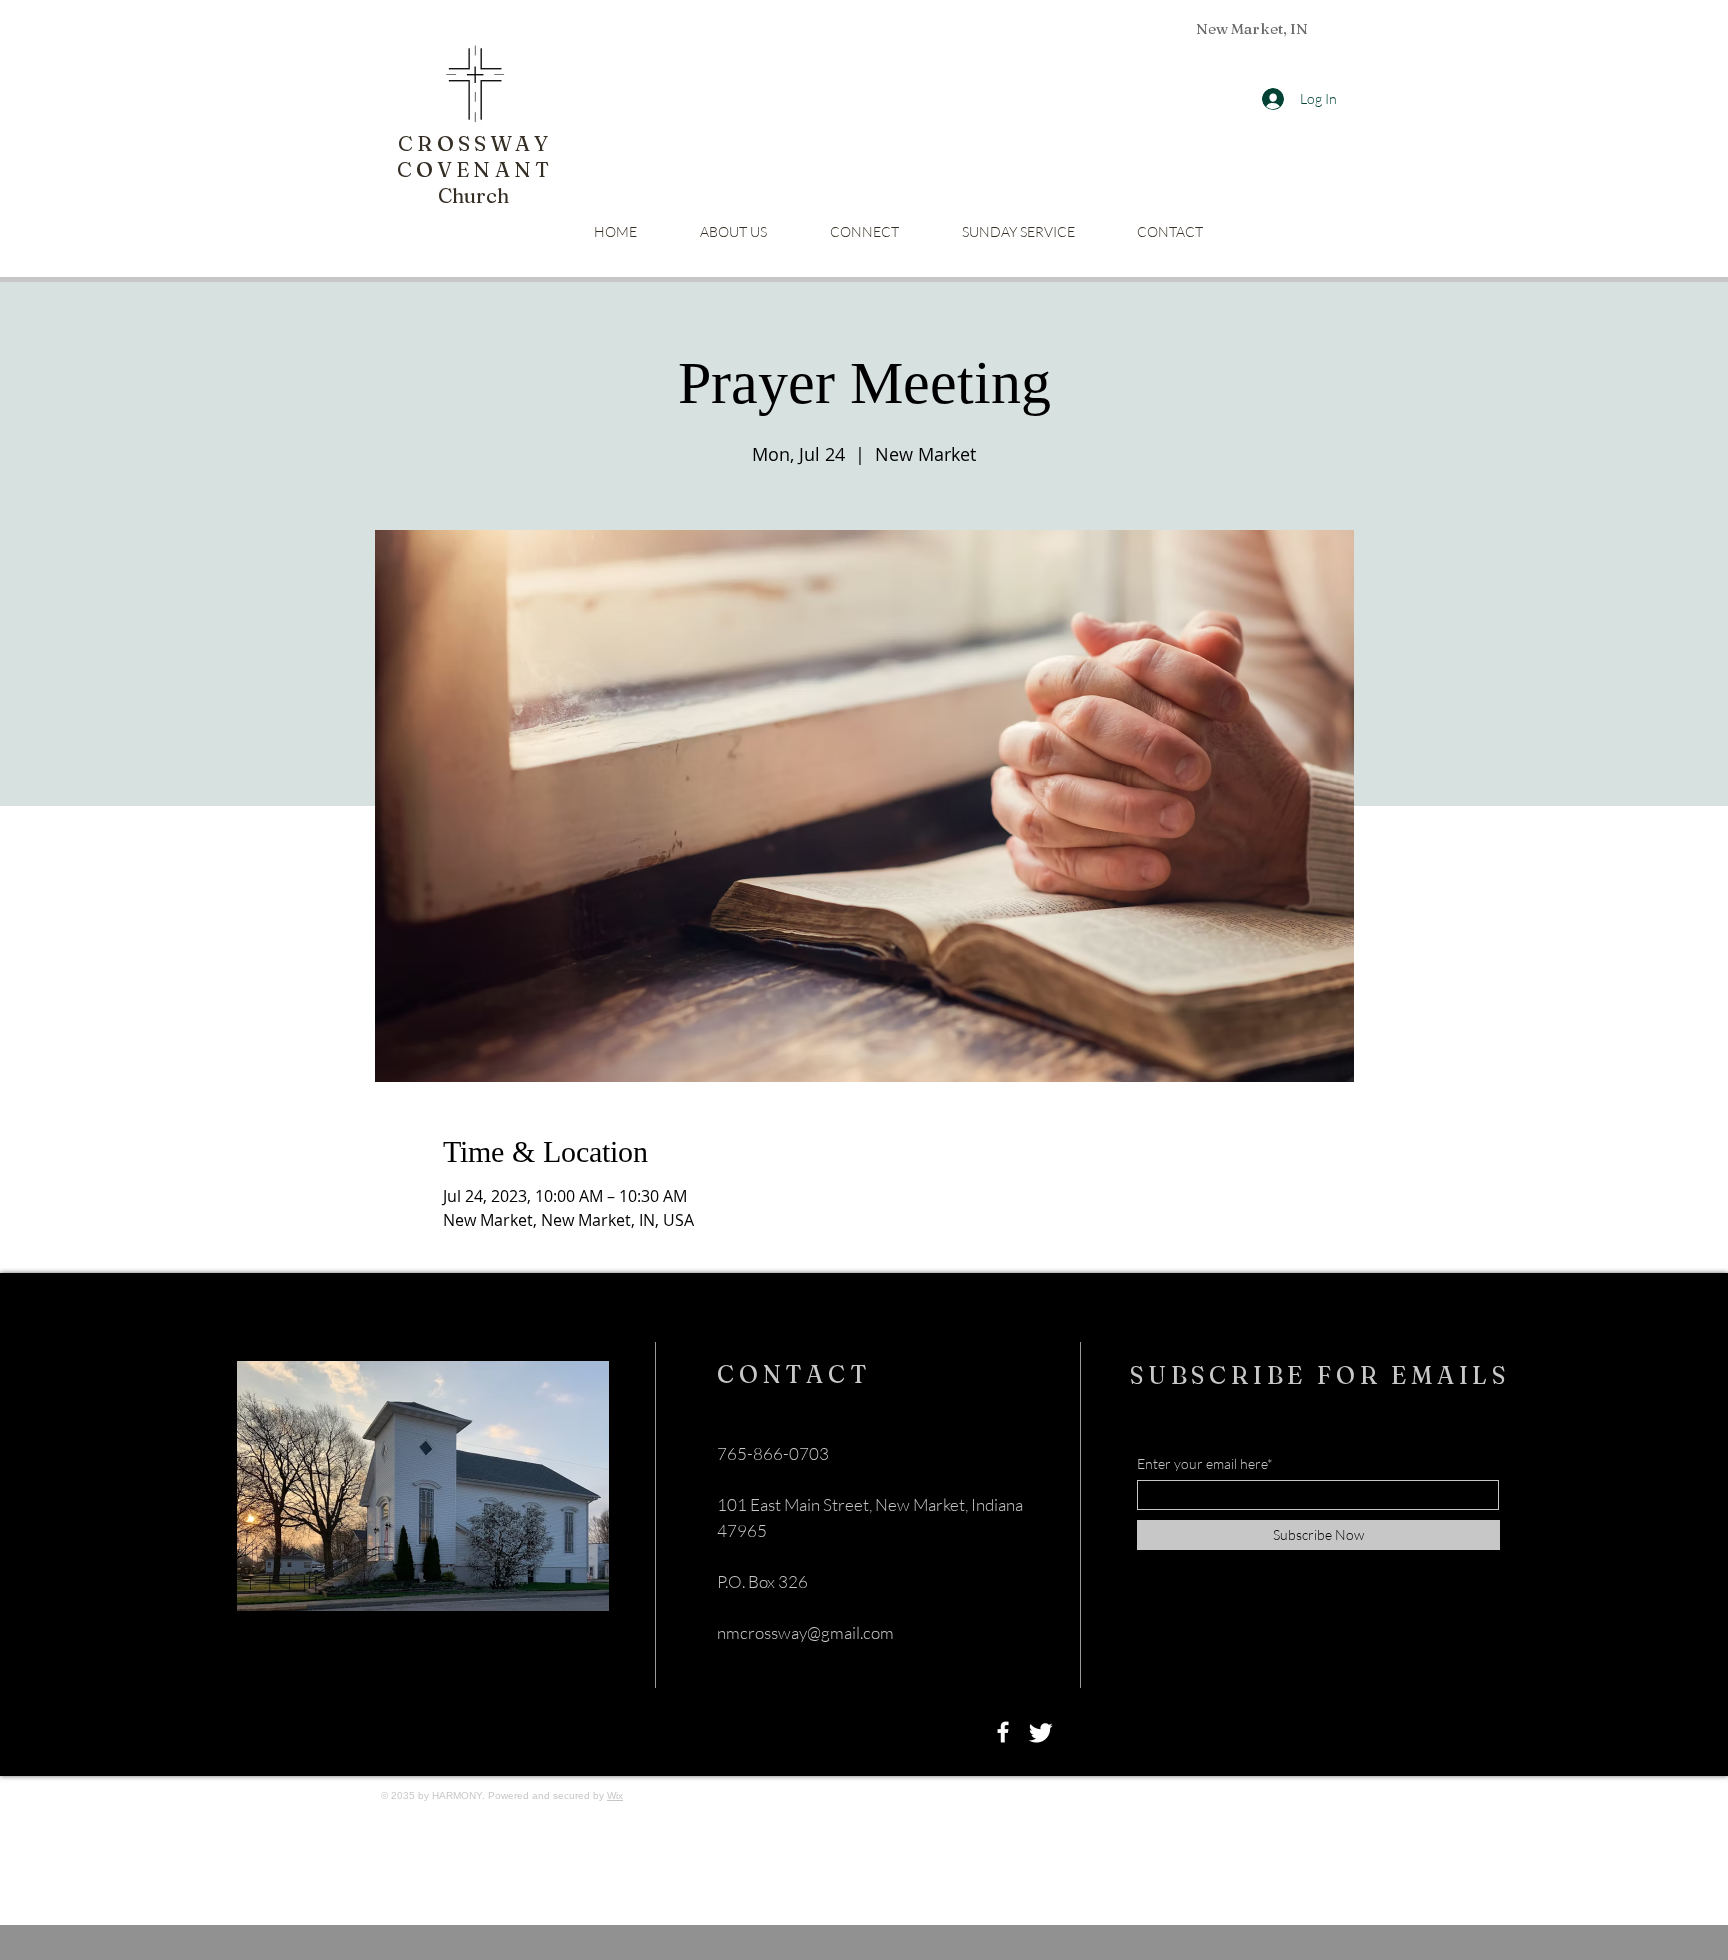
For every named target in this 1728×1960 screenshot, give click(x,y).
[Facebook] (1003, 1732)
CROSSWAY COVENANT (475, 156)
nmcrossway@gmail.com (805, 1632)
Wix (615, 1795)
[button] (864, 231)
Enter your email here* (1205, 1464)
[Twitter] (1041, 1732)
